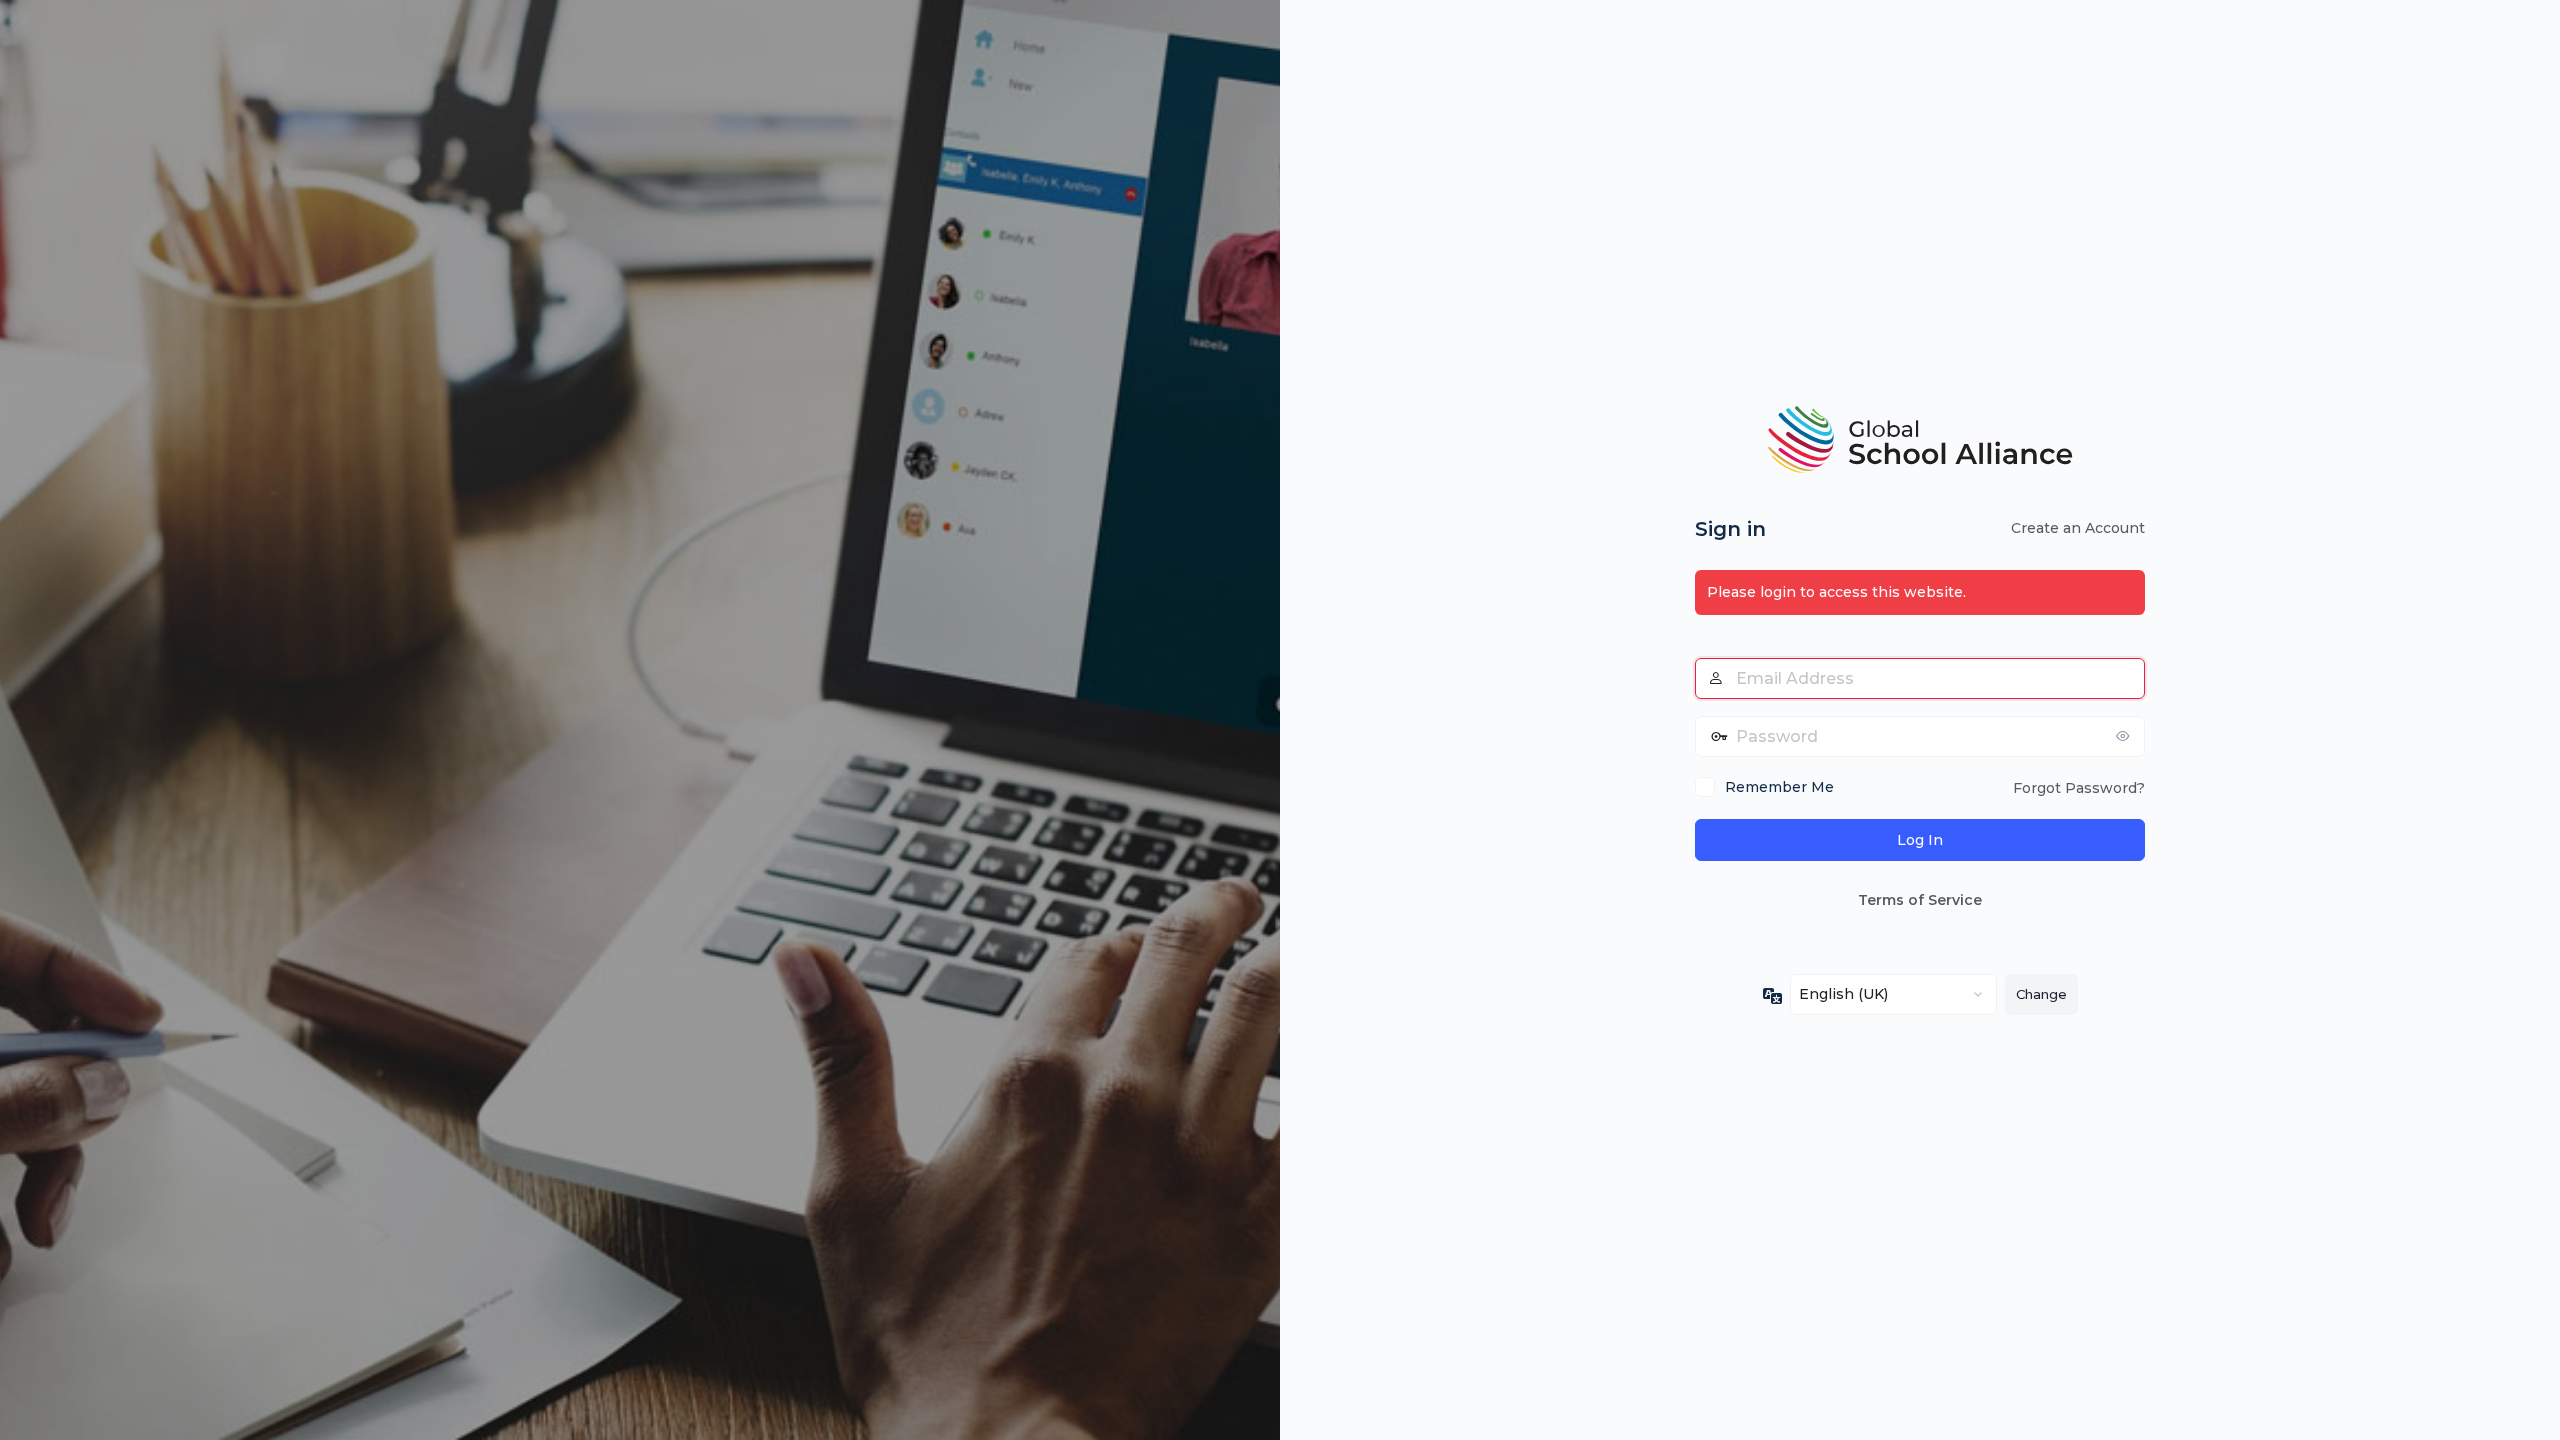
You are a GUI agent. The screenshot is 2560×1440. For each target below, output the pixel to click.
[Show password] (2125, 736)
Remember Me (1779, 787)
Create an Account (2078, 528)
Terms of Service (1920, 900)
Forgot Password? (2079, 788)
